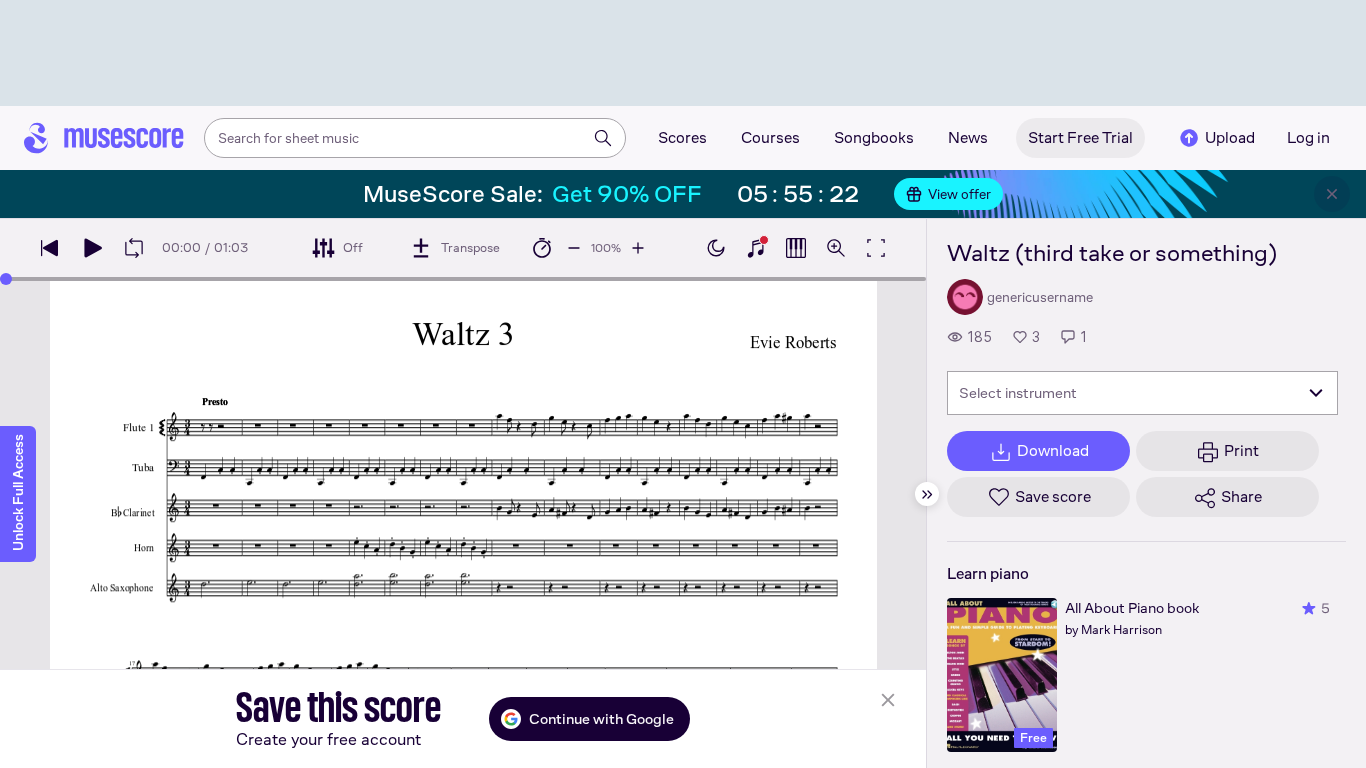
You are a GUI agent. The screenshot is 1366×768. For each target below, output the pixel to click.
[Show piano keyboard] (756, 248)
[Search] (603, 138)
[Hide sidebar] (927, 494)
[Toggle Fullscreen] (876, 248)
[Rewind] (50, 248)
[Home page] (104, 138)
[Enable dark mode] (716, 248)
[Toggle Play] (92, 248)
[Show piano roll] (796, 248)
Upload (1230, 137)
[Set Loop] (134, 248)
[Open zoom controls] (836, 248)
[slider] (6, 279)
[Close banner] (1332, 194)
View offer (959, 194)
